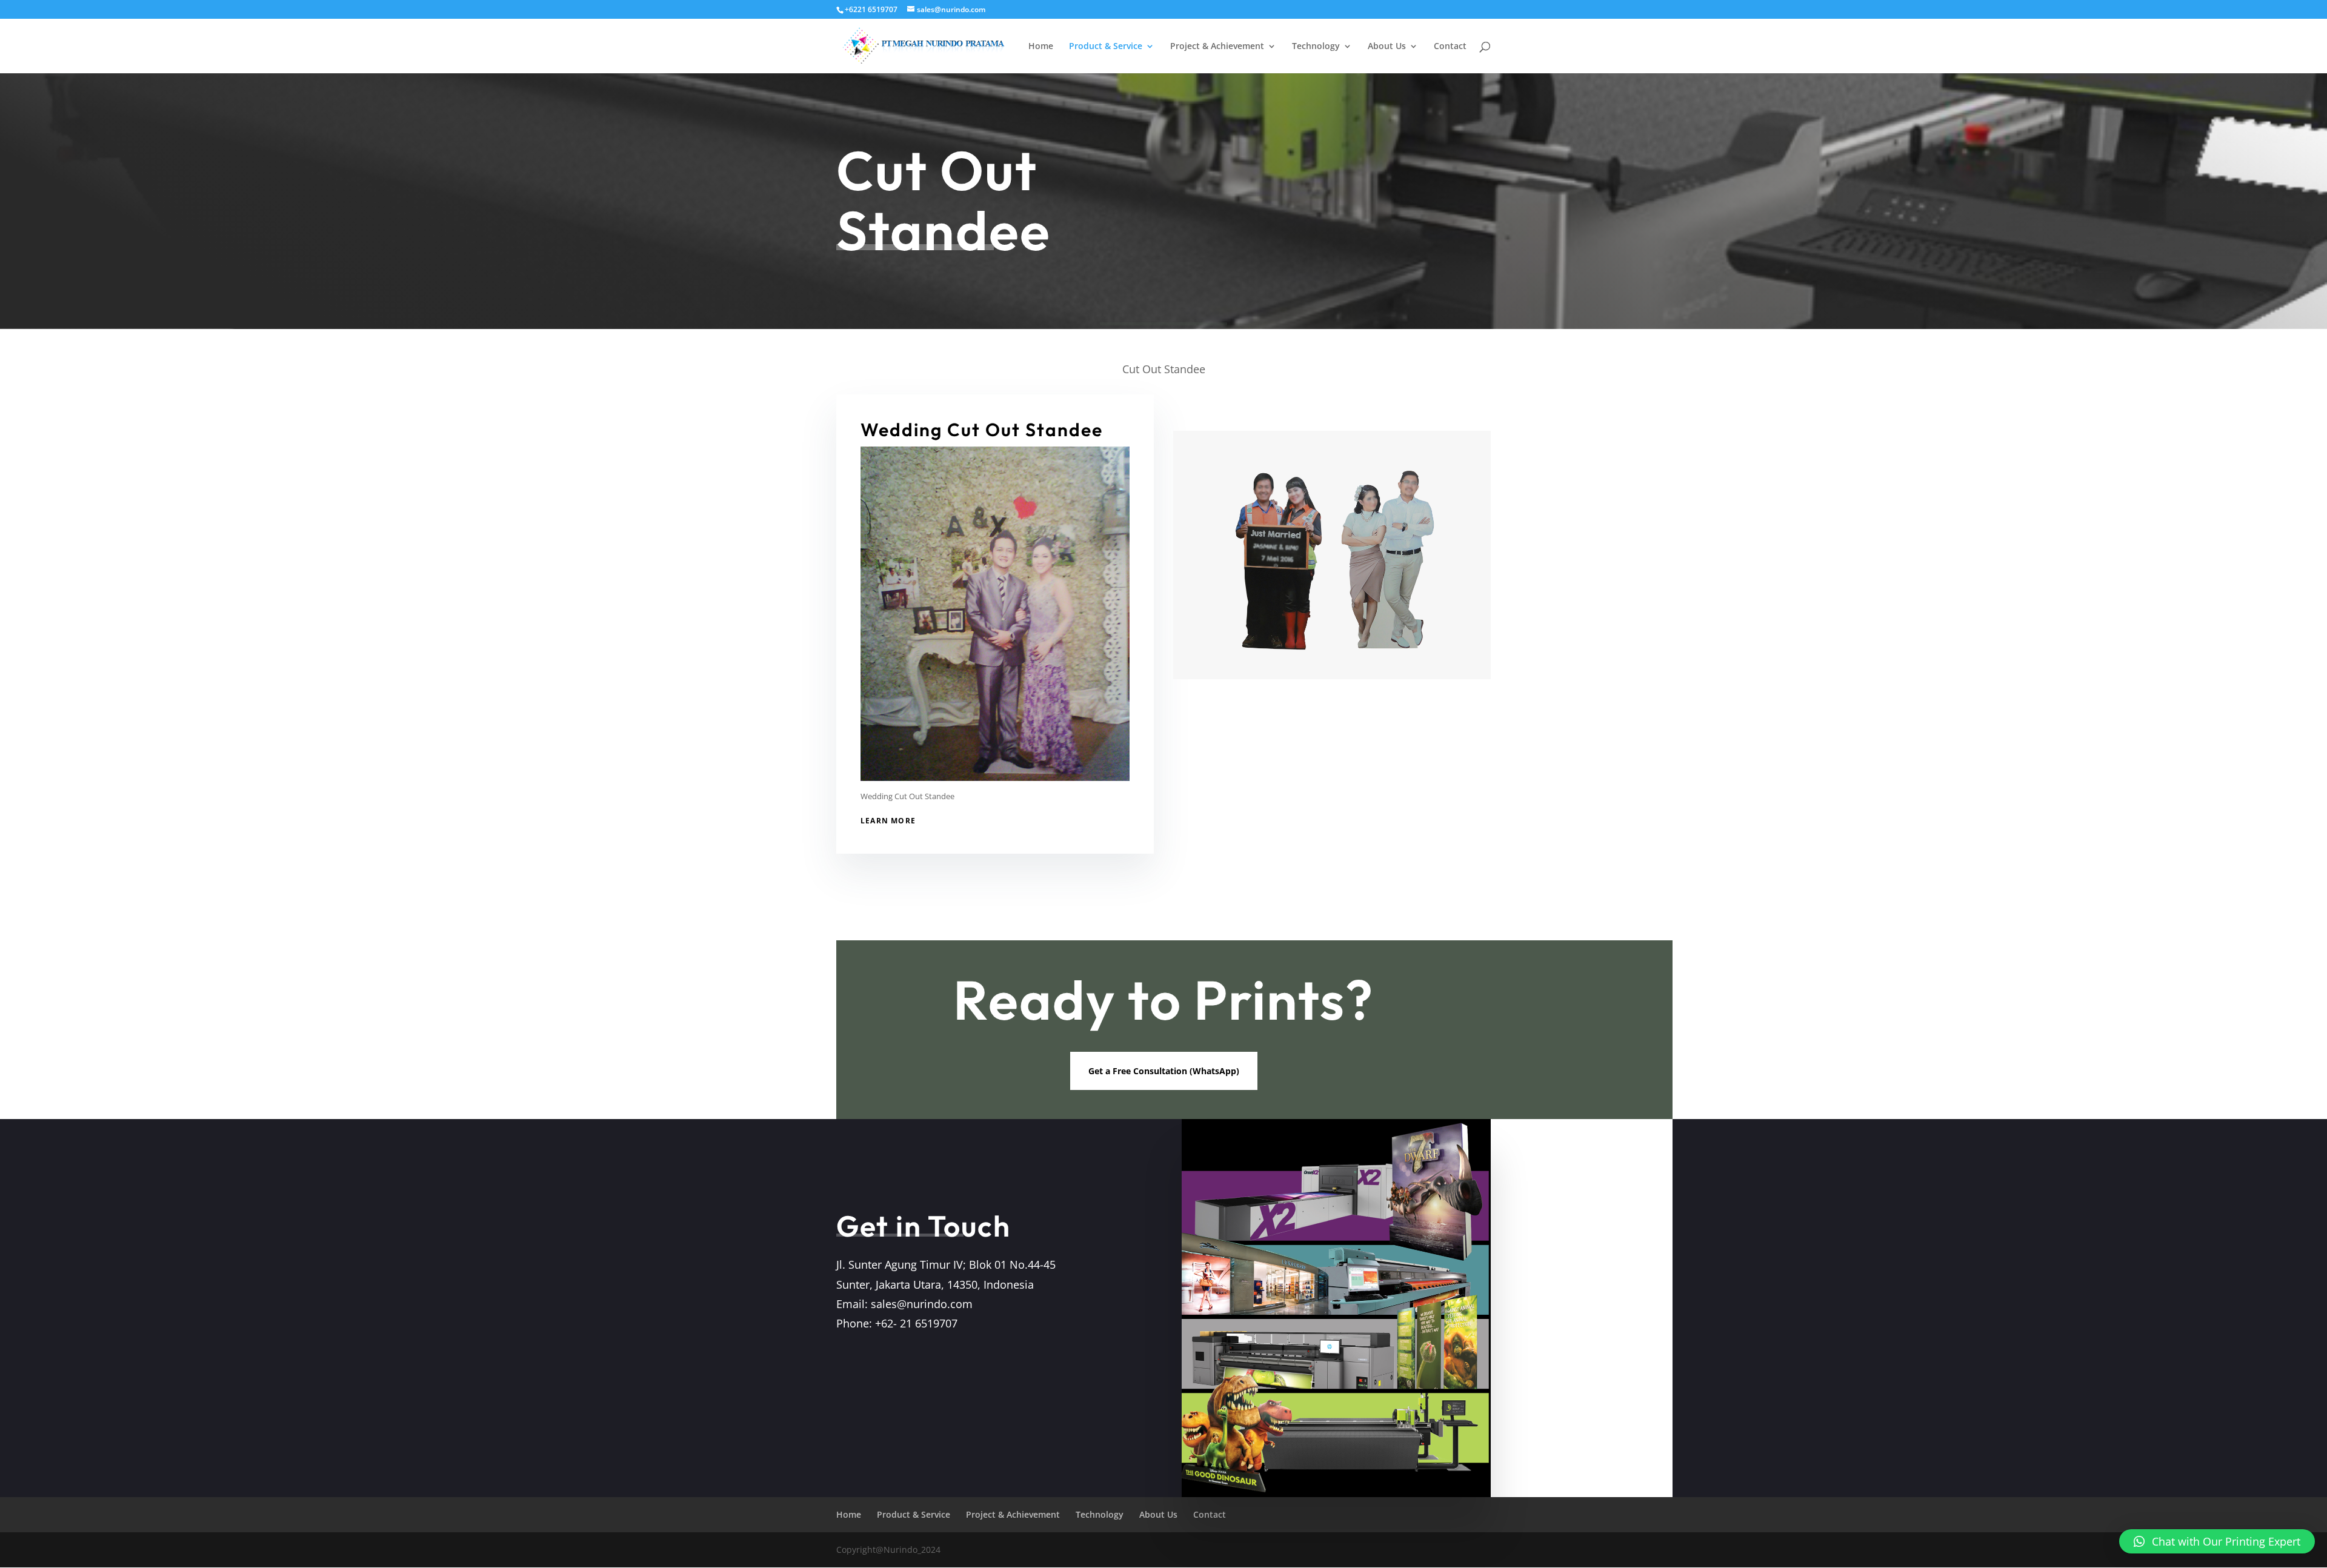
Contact (1450, 47)
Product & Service (1106, 47)
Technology (1316, 47)
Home (1041, 47)
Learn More (888, 821)
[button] (2217, 1541)
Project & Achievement (1217, 47)
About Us (1387, 47)
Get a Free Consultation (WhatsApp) (1164, 1071)
